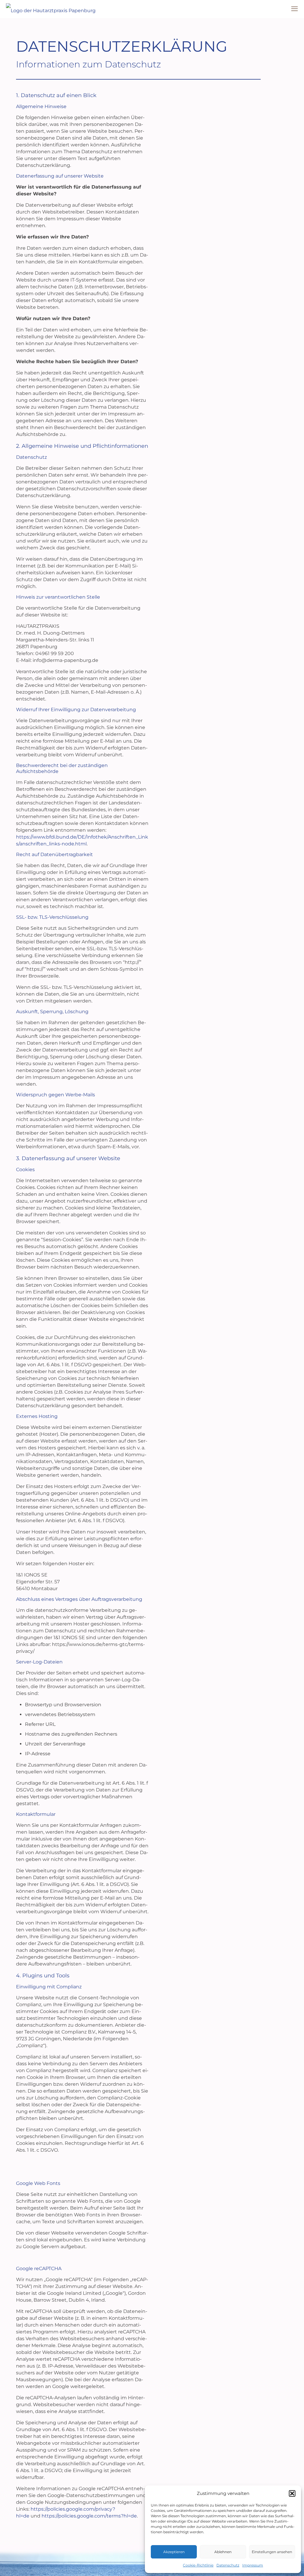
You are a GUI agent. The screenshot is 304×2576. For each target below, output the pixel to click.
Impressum (253, 2565)
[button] (292, 2493)
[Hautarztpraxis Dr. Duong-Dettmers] (51, 9)
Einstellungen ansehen (272, 2552)
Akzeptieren (174, 2552)
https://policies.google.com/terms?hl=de (89, 2516)
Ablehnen (223, 2552)
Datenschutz (228, 2565)
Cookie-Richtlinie (198, 2565)
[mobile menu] (294, 9)
